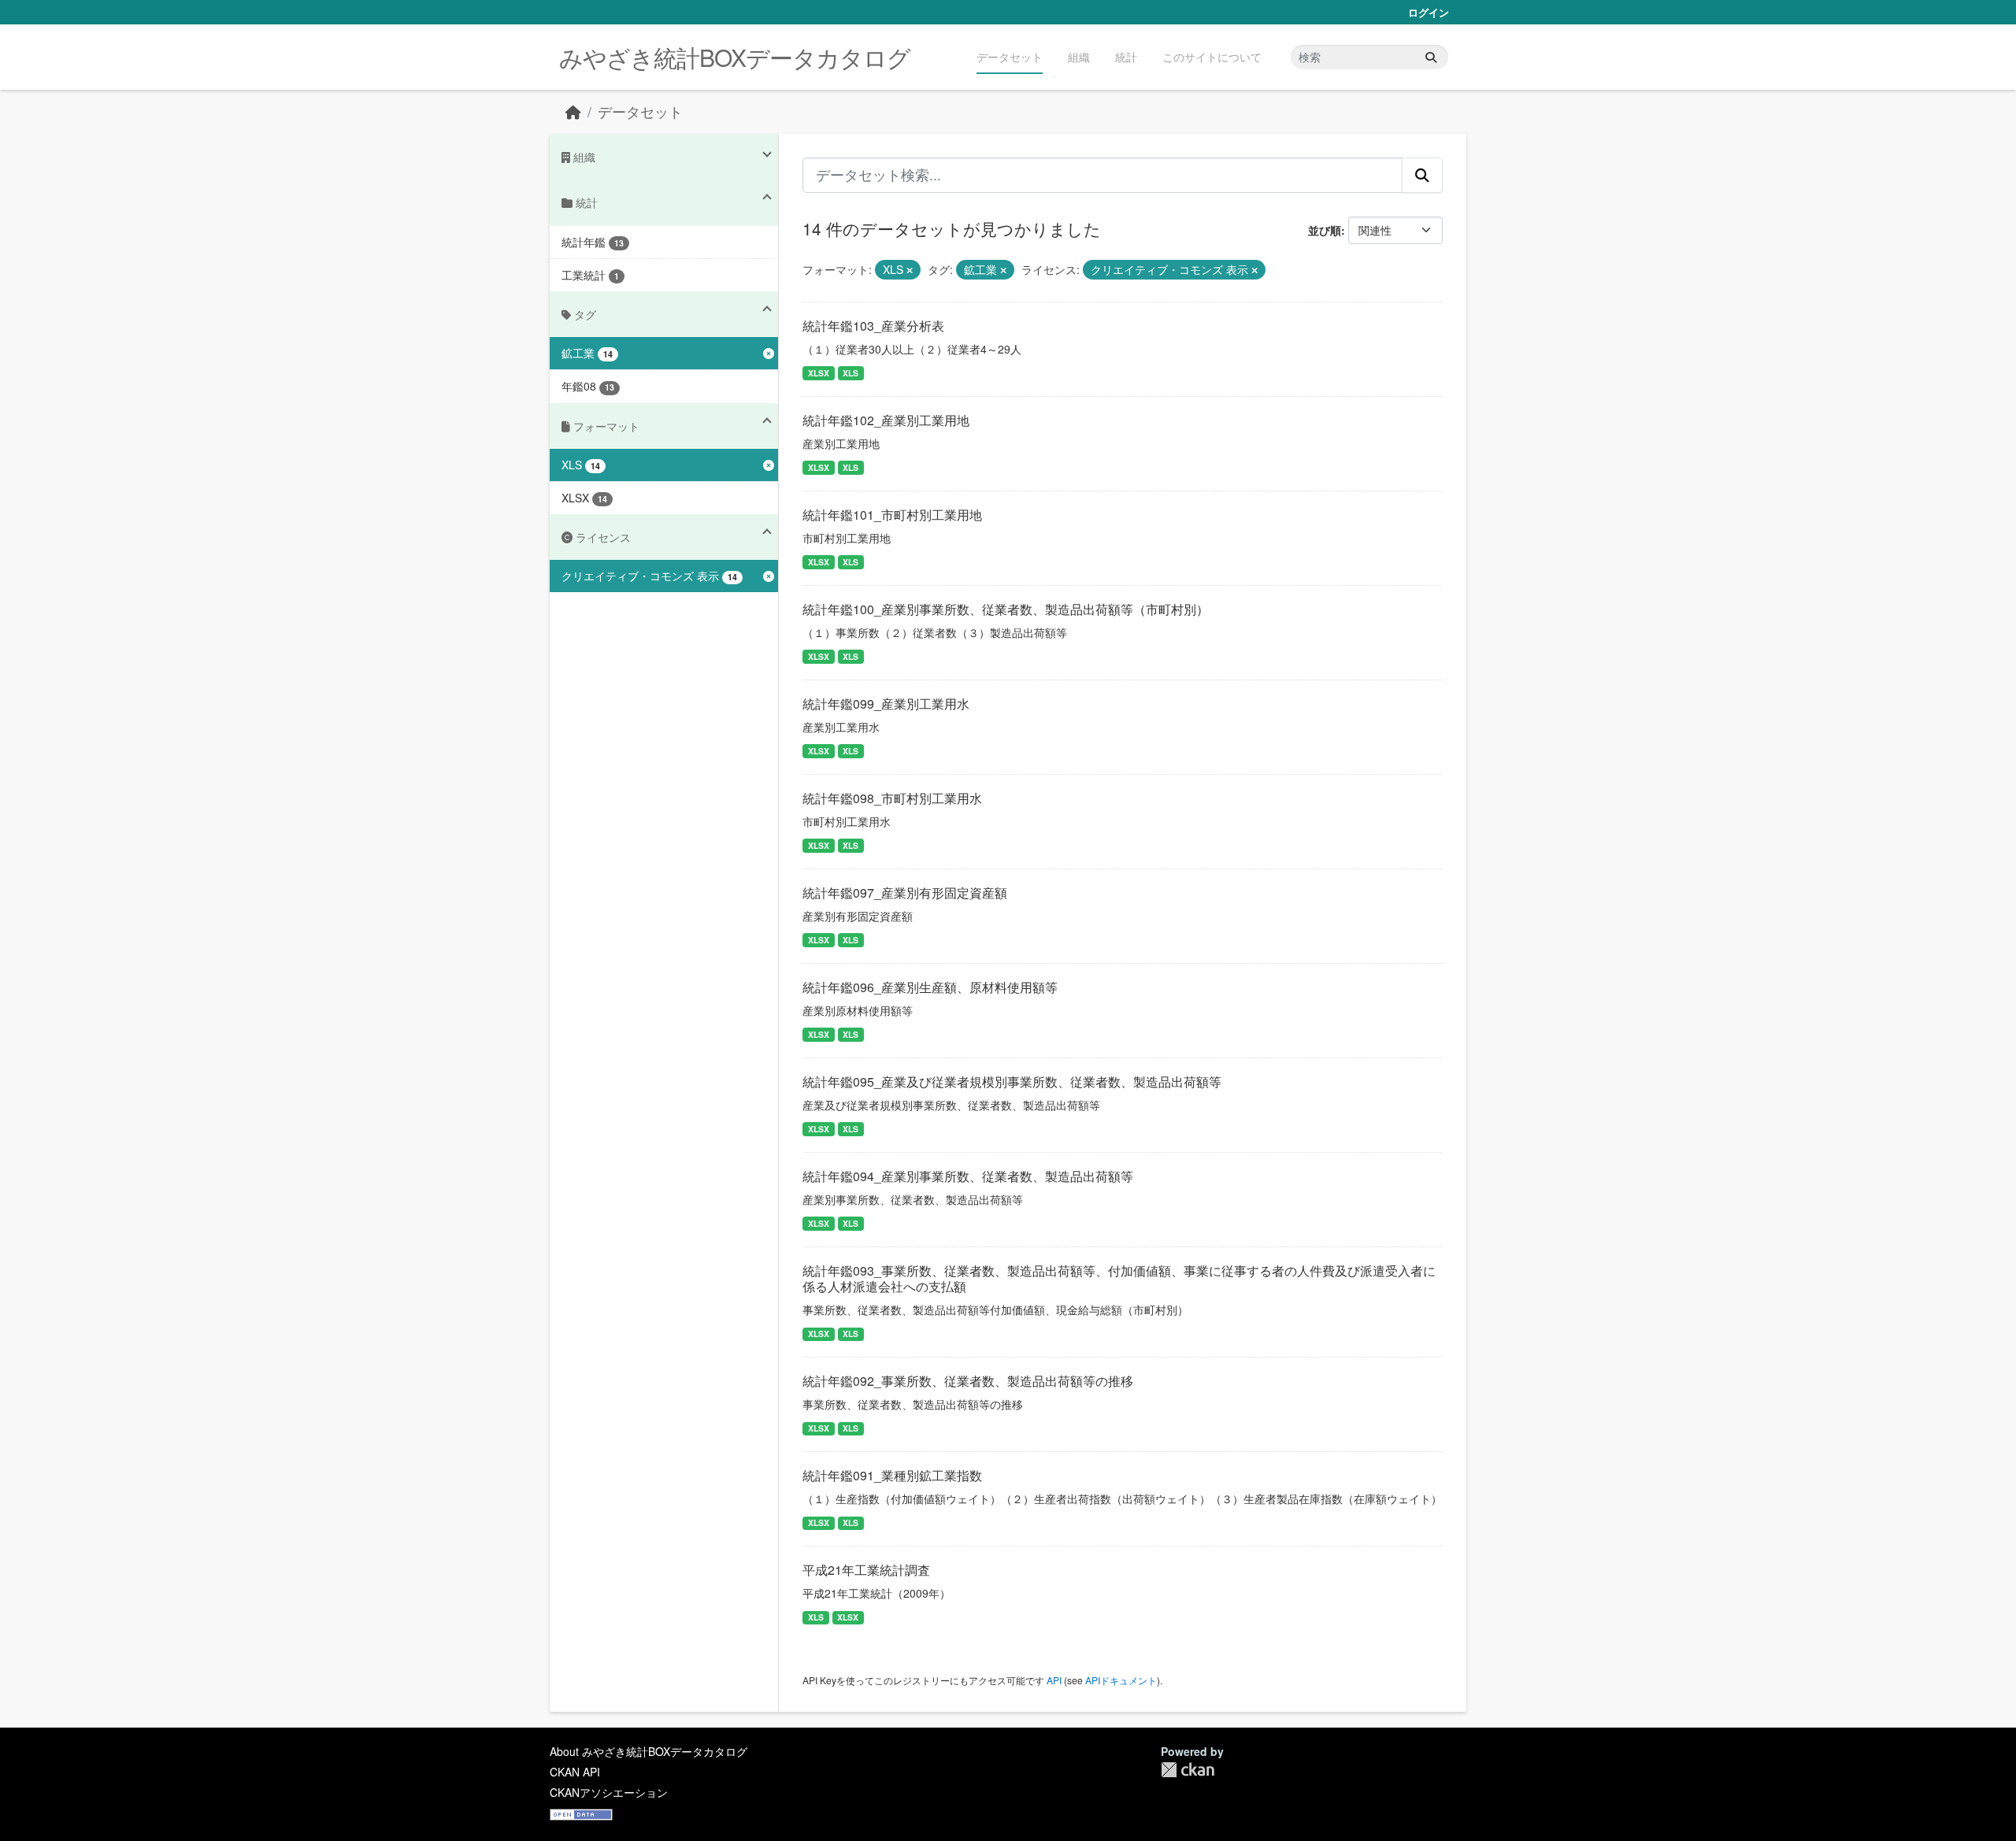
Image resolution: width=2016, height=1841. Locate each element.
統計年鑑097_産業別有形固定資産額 (905, 893)
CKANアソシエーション (609, 1792)
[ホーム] (573, 111)
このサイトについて (1212, 57)
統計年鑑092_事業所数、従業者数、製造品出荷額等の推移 (968, 1381)
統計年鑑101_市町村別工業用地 (892, 515)
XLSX (819, 373)
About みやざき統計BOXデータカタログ (649, 1751)
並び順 (1325, 230)
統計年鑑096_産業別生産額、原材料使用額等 (930, 987)
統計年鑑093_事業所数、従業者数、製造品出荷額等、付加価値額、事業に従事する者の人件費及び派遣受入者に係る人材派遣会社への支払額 (1119, 1279)
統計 (1126, 57)
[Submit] (1431, 57)
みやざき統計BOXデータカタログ (735, 57)
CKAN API (575, 1772)
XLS (850, 373)
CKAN (1188, 1770)
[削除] (910, 270)
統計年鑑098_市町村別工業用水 (892, 798)
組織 (1079, 57)
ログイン (1429, 12)
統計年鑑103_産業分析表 (873, 326)
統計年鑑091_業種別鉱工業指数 (892, 1475)
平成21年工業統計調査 (866, 1570)
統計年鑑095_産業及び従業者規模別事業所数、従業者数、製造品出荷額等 (1012, 1082)
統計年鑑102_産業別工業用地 (886, 420)
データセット (1010, 57)
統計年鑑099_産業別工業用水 (886, 704)
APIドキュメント (1121, 1680)
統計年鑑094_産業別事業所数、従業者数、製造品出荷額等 (968, 1176)
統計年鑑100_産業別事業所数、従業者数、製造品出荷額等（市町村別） (1006, 609)
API (1054, 1680)
